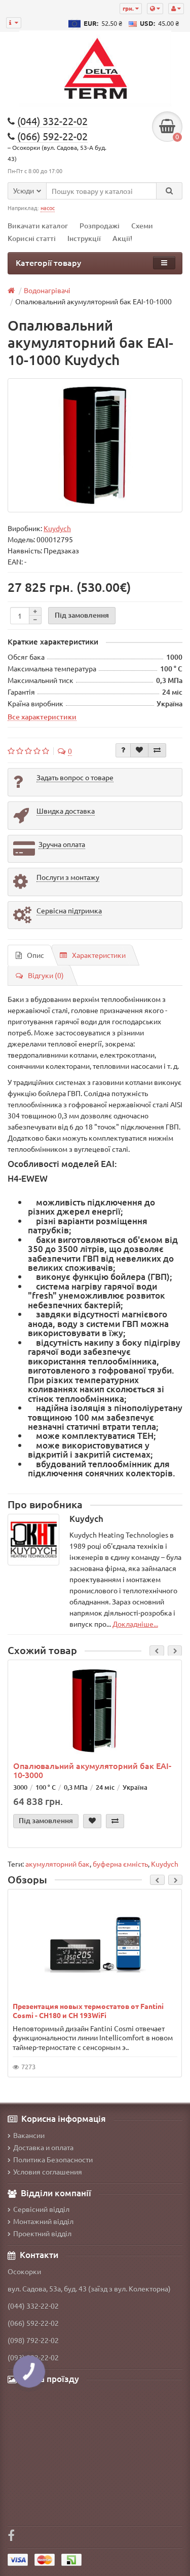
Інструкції (84, 238)
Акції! (122, 238)
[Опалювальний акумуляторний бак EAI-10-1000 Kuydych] (95, 445)
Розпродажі (100, 226)
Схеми (142, 226)
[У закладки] (139, 750)
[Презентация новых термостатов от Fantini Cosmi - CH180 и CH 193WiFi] (95, 1945)
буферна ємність (120, 1864)
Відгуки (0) (46, 975)
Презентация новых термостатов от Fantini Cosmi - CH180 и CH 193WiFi (88, 2010)
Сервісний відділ (41, 2209)
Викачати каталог (38, 226)
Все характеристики (42, 716)
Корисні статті (32, 238)
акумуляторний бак (58, 1864)
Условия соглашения (48, 2171)
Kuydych (165, 1864)
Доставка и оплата (43, 2147)
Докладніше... (135, 1624)
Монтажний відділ (43, 2221)
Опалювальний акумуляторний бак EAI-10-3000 (92, 1770)
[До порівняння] (157, 750)
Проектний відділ (42, 2233)
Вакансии (29, 2135)
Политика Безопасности (53, 2159)
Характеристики (99, 955)
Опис (35, 955)
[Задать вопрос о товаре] (123, 750)
